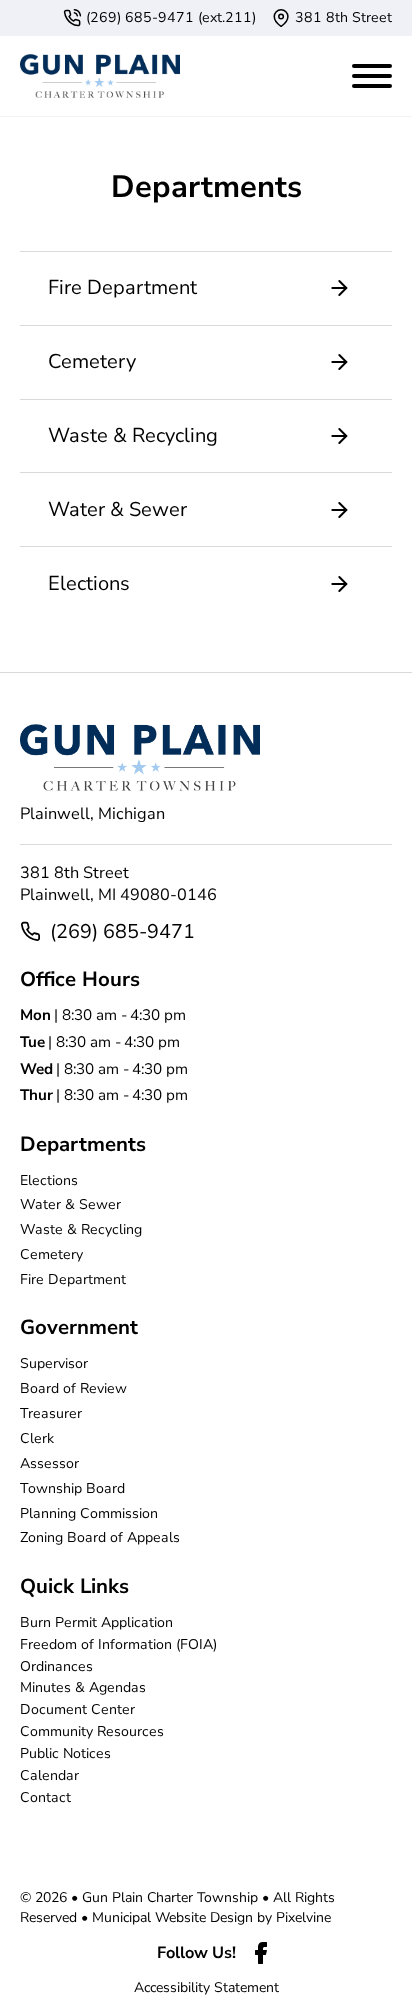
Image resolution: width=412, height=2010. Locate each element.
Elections (49, 1180)
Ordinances (56, 1666)
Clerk (37, 1438)
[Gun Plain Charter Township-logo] (100, 76)
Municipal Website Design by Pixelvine (211, 1917)
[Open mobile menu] (372, 72)
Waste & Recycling (81, 1229)
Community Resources (92, 1731)
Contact (45, 1797)
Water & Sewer (70, 1204)
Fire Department (73, 1279)
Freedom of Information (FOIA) (118, 1644)
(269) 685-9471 (122, 932)
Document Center (77, 1709)
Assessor (49, 1463)
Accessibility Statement (206, 1987)
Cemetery (51, 1254)
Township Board (72, 1488)
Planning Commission (89, 1513)
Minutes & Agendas (83, 1687)
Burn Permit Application (96, 1622)
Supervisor (54, 1363)
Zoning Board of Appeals (100, 1537)
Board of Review (73, 1388)
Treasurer (51, 1413)
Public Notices (65, 1753)
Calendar (49, 1775)
